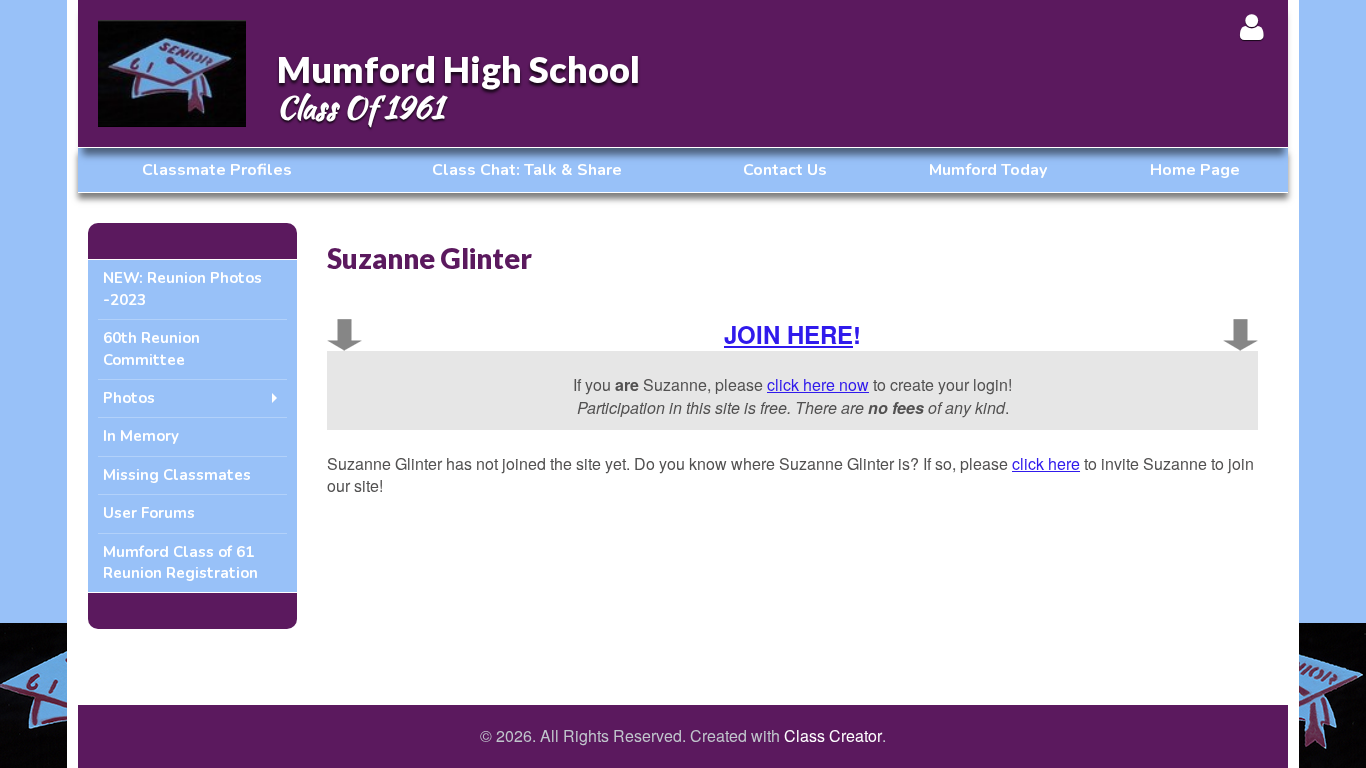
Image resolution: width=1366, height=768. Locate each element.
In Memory (141, 436)
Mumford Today (988, 170)
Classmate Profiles (217, 170)
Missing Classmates (177, 475)
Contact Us (785, 170)
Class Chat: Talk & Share (527, 170)
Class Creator (833, 736)
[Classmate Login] (1251, 26)
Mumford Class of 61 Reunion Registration (180, 562)
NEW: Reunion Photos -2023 (182, 288)
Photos (129, 398)
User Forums (149, 513)
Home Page (1195, 170)
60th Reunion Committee (151, 348)
